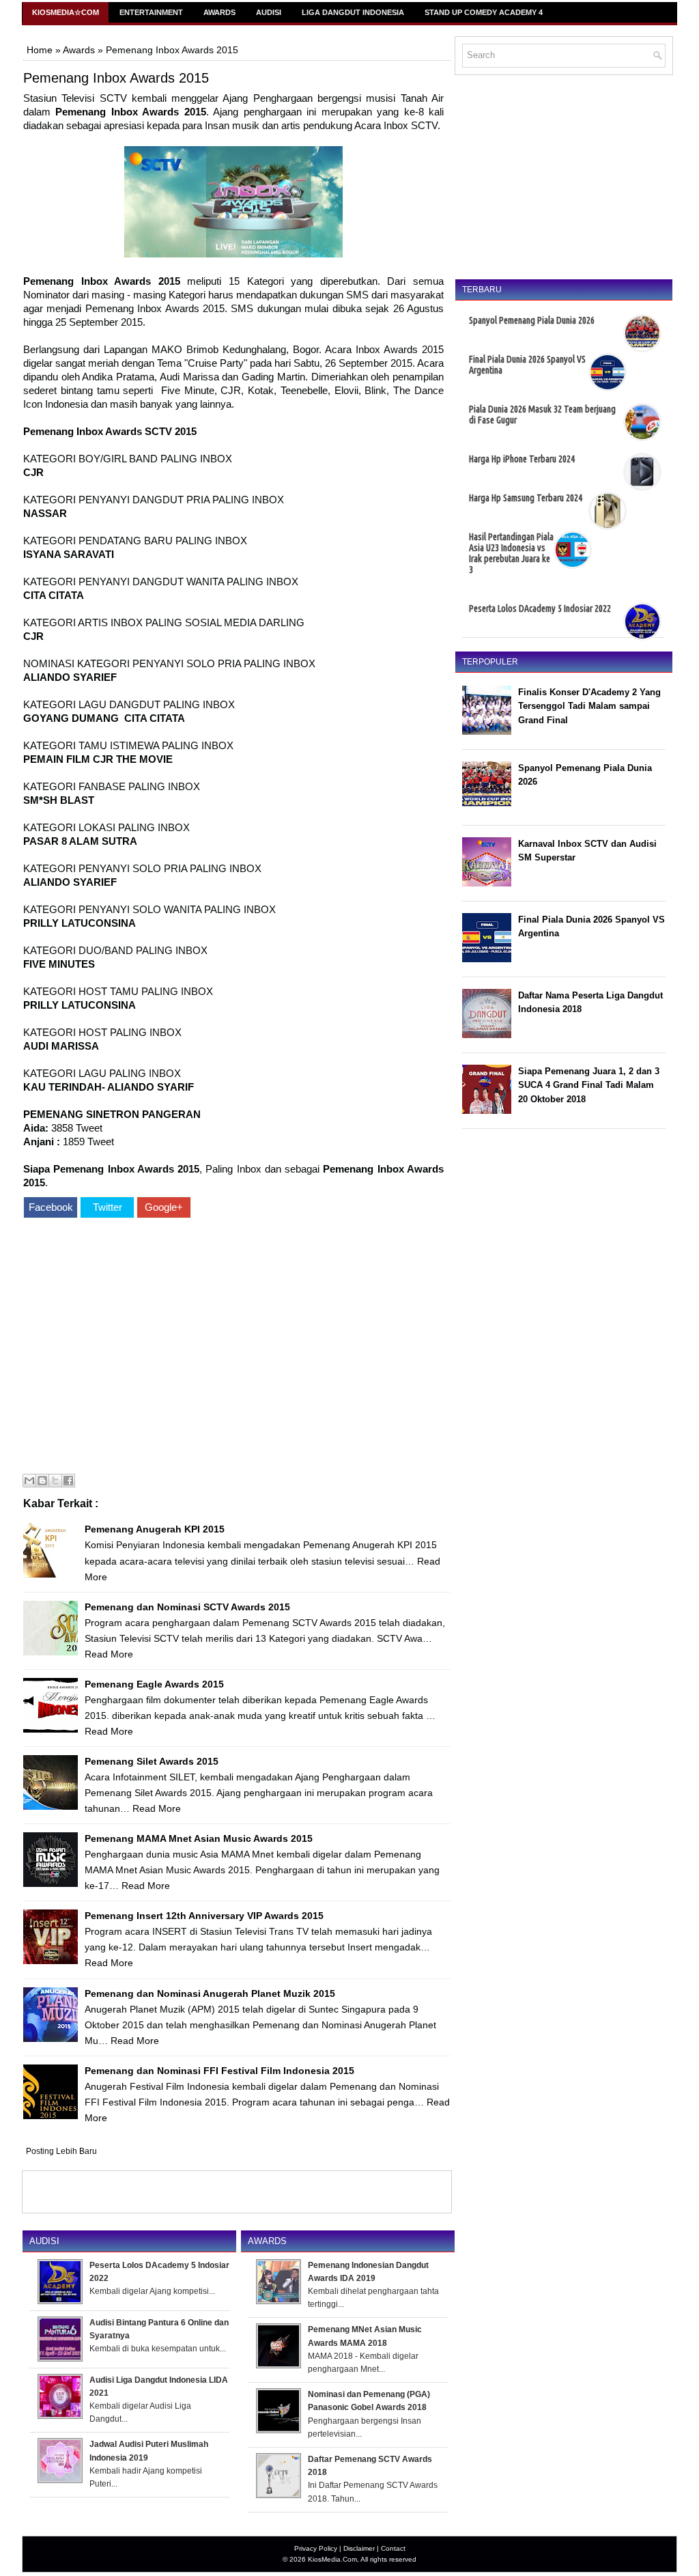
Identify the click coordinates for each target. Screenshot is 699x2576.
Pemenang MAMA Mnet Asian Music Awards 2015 (199, 1838)
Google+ (164, 1207)
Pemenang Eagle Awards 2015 (154, 1684)
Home (40, 50)
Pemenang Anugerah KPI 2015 (155, 1529)
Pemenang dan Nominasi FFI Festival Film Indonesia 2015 (219, 2071)
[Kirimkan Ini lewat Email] (29, 1481)
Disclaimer (359, 2548)
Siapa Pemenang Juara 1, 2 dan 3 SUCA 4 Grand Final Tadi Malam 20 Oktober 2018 (589, 1086)
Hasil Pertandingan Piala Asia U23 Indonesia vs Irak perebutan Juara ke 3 (511, 553)
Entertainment (151, 12)
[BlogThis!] (42, 1481)
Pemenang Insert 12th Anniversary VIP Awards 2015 (204, 1916)
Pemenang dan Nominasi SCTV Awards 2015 (187, 1607)
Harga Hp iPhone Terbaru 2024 (522, 459)
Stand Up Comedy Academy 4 (484, 12)
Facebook (51, 1207)
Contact (393, 2548)
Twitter (108, 1207)
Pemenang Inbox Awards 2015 (116, 78)
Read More (109, 1654)
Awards (219, 12)
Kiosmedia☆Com (66, 12)
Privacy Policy (316, 2548)
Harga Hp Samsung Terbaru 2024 (526, 498)
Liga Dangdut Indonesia (353, 12)
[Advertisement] (233, 1348)
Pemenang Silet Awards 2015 (152, 1761)
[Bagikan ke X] (55, 1481)
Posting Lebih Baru (61, 2151)
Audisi (269, 12)
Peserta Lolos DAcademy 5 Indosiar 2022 (540, 608)
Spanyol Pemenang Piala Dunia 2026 (532, 320)
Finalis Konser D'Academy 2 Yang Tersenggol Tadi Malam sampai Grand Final (589, 706)
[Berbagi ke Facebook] (68, 1481)
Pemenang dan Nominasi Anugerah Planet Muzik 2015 (210, 1993)
